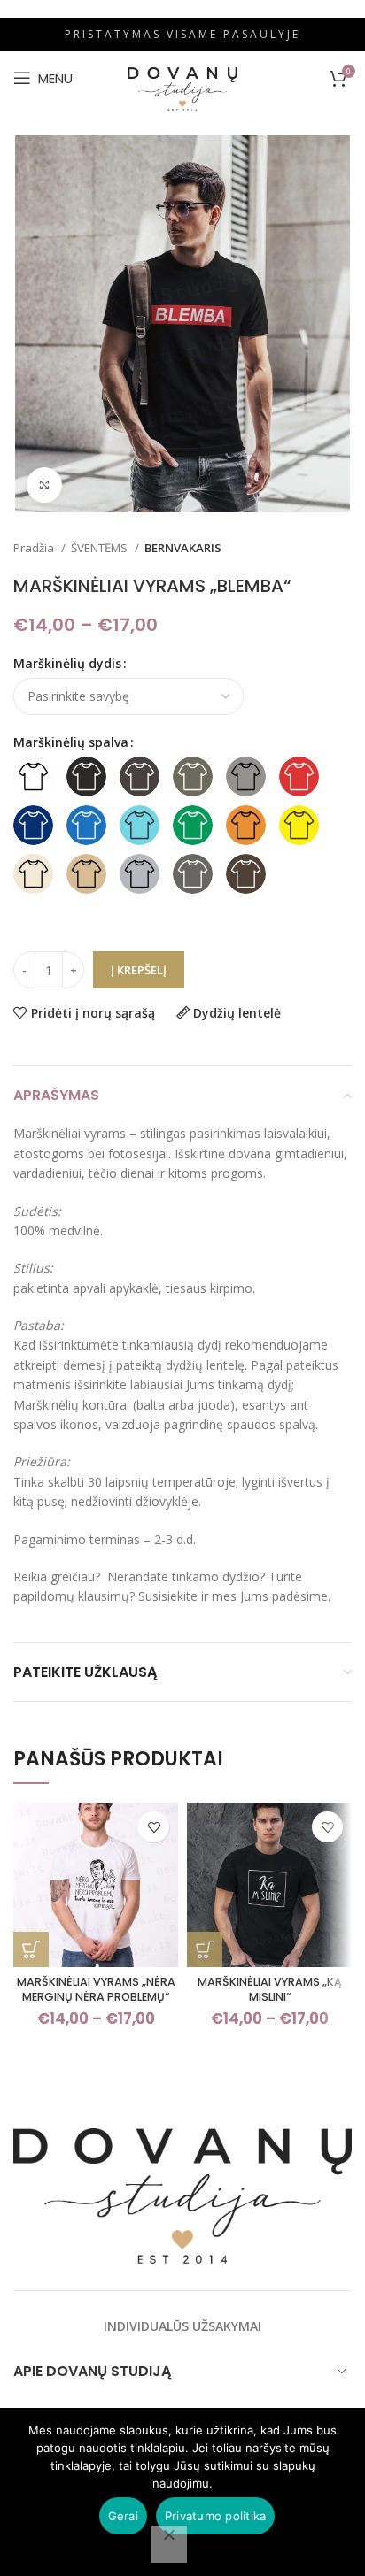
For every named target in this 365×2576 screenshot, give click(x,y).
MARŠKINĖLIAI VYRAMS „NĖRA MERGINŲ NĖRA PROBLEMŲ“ (96, 1990)
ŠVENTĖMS (101, 548)
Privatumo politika (216, 2516)
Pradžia (35, 548)
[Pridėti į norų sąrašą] (154, 1827)
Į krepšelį (139, 970)
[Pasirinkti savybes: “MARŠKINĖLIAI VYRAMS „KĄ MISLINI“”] (205, 1949)
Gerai (123, 2516)
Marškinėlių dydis (67, 663)
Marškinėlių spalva (71, 742)
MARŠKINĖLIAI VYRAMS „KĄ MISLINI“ (270, 1990)
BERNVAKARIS (183, 548)
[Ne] (169, 2544)
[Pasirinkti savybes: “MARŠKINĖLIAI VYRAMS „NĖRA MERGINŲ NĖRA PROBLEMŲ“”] (31, 1949)
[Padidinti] (44, 485)
